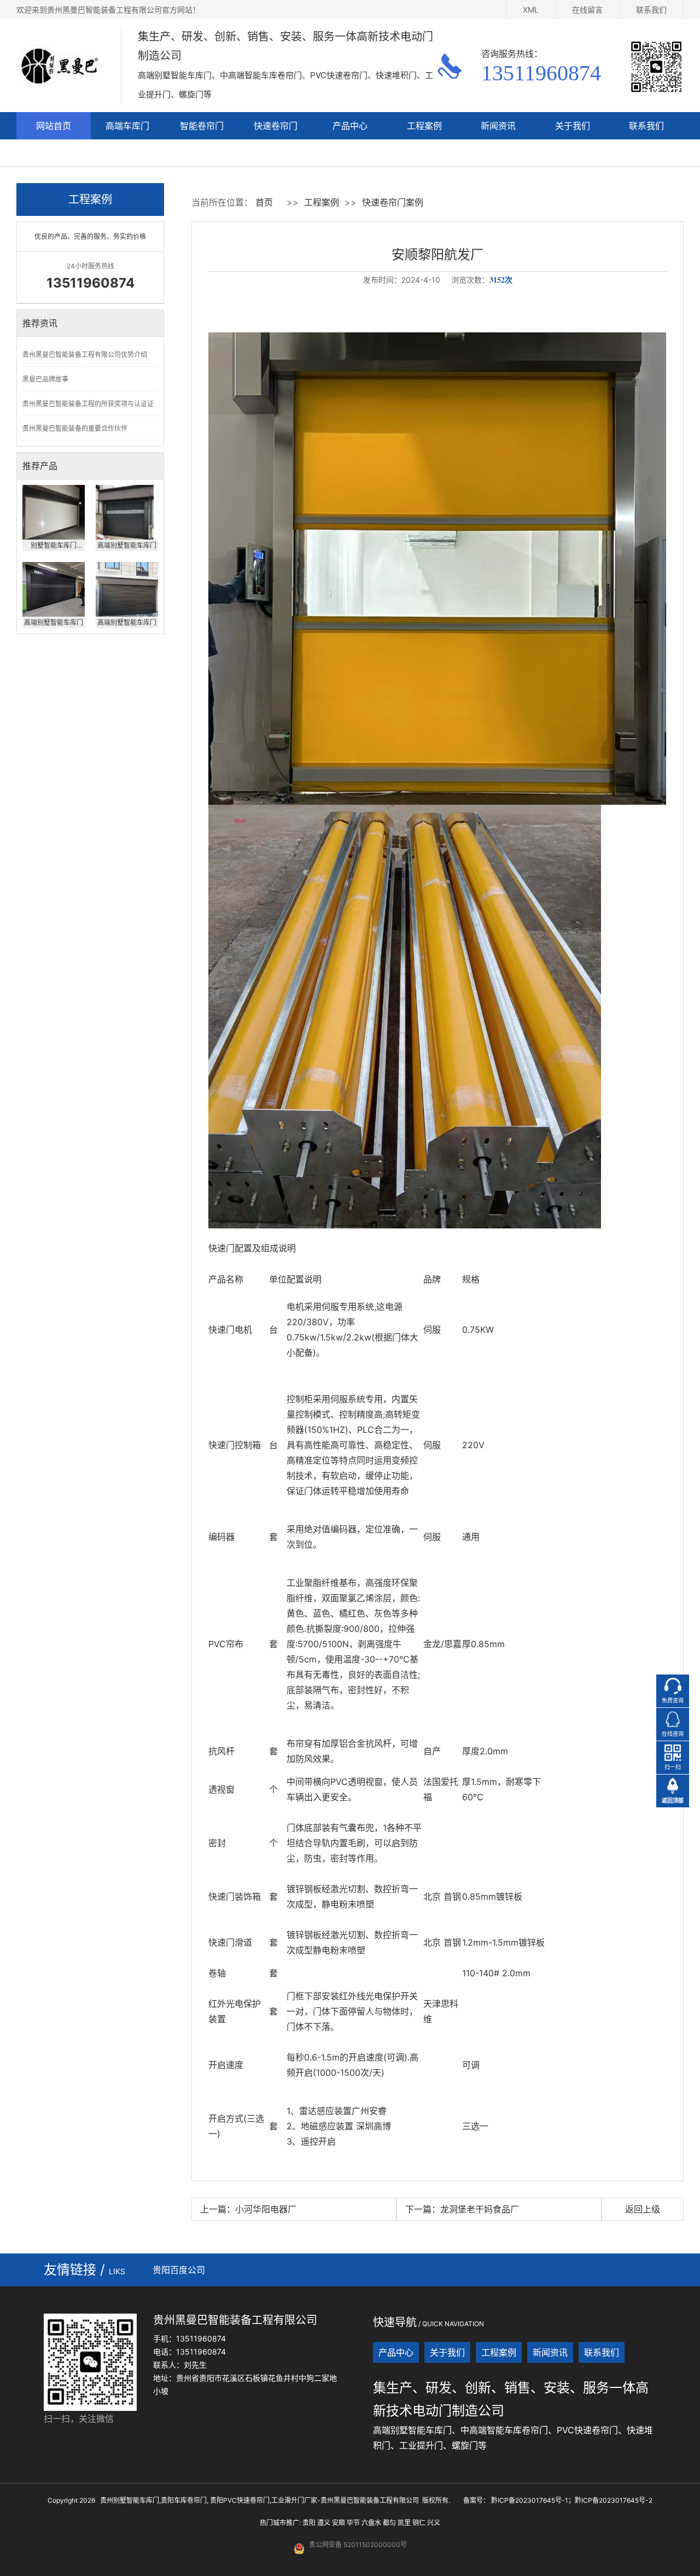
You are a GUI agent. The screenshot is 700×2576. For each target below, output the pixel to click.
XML (531, 10)
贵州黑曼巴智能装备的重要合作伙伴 (75, 428)
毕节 (353, 2523)
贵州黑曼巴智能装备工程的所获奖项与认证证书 (88, 408)
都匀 (389, 2523)
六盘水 (371, 2523)
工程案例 (424, 126)
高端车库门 (127, 126)
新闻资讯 (498, 126)
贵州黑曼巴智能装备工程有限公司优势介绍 (85, 355)
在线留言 (587, 10)
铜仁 (419, 2523)
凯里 (404, 2523)
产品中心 (350, 126)
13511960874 (541, 73)
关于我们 (573, 126)
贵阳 (309, 2523)
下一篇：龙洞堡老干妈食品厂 (462, 2209)
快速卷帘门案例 (393, 202)
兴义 (434, 2523)
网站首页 (54, 126)
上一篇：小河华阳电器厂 (248, 2209)
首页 (264, 202)
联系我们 (651, 10)
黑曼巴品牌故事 (45, 379)
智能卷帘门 (202, 126)
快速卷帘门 (276, 126)
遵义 (324, 2523)
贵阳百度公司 (179, 2270)
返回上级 (643, 2209)
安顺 (339, 2523)
